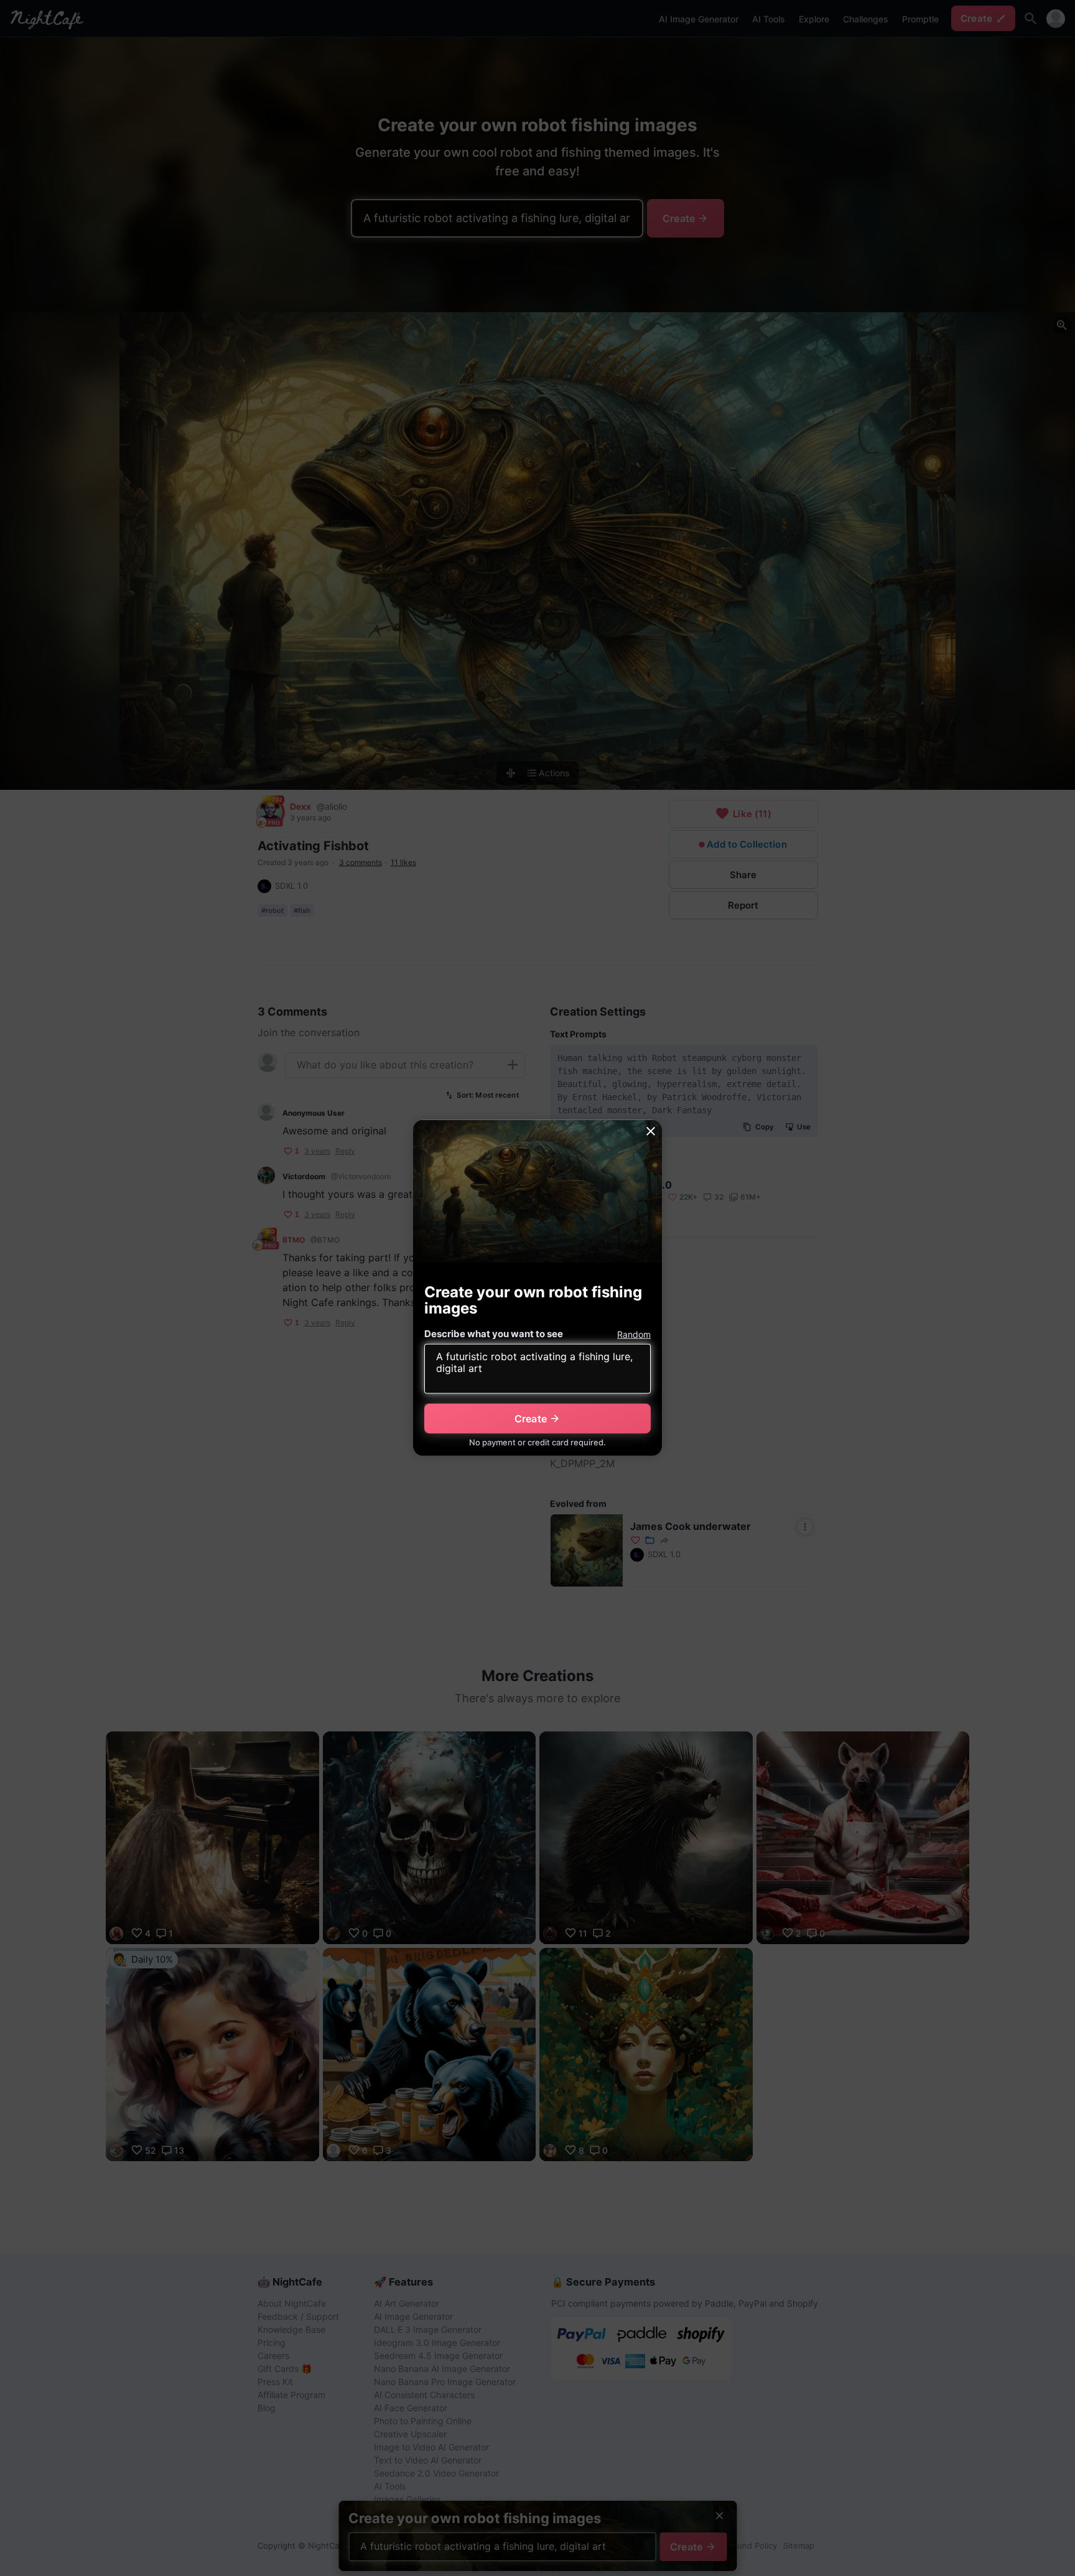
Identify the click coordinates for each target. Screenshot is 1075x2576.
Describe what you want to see (494, 1334)
